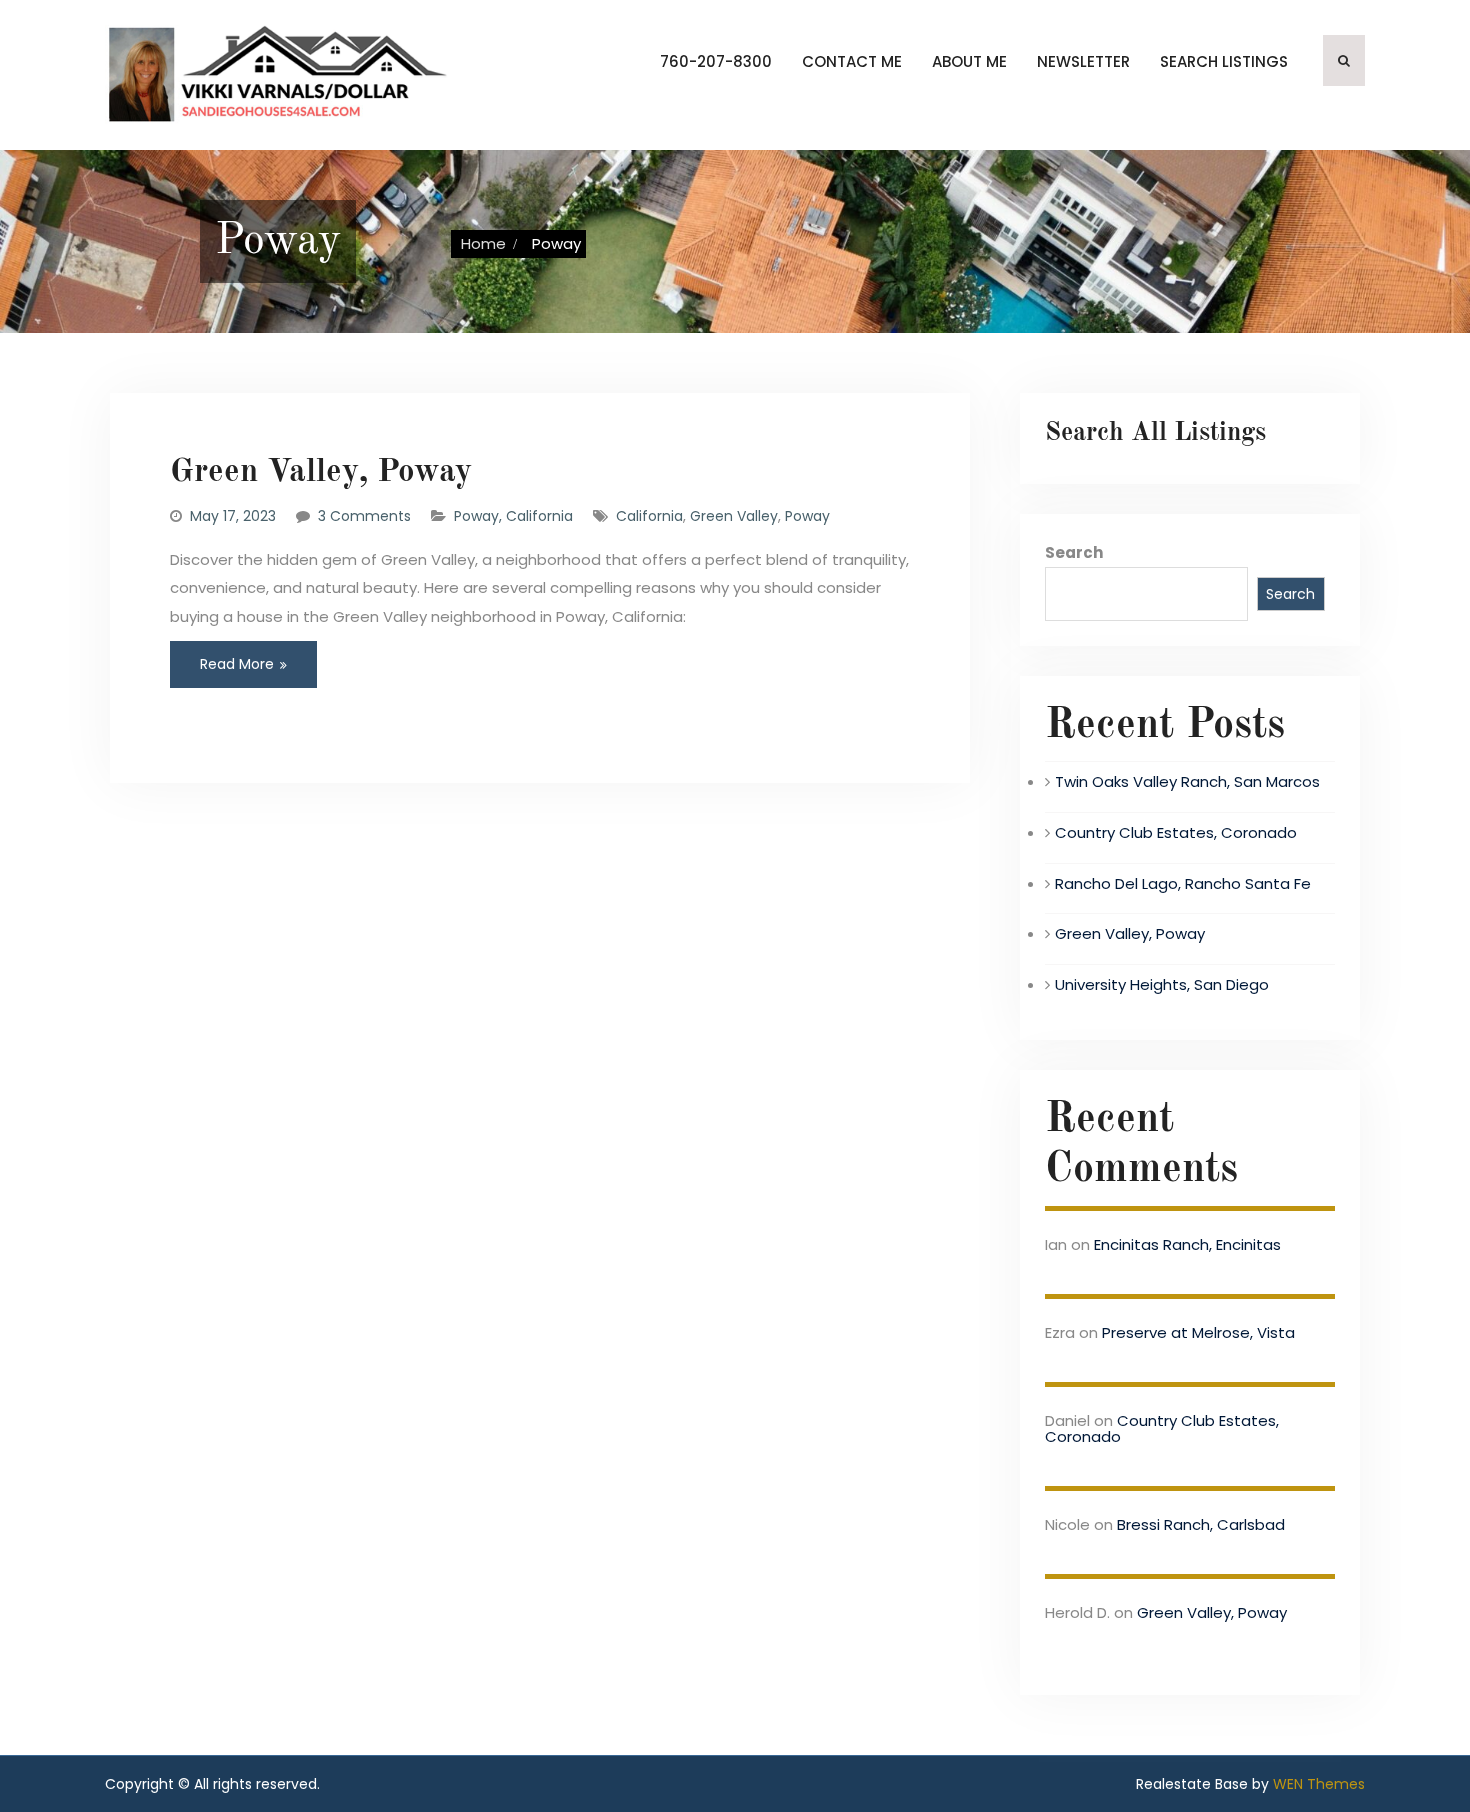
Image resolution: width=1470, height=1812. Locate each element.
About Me (969, 61)
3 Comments (364, 516)
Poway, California (513, 516)
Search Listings (1224, 61)
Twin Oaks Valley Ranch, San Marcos (1187, 781)
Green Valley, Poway (321, 472)
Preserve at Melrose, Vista (1198, 1332)
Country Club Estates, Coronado (1176, 832)
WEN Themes (1319, 1784)
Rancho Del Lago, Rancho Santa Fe (1183, 883)
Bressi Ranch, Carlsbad (1201, 1524)
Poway (807, 516)
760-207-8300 (716, 61)
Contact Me (852, 61)
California (649, 516)
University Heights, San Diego (1162, 984)
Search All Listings (1155, 433)
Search (1074, 552)
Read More (237, 664)
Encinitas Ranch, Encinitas (1187, 1244)
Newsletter (1083, 61)
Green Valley (734, 516)
